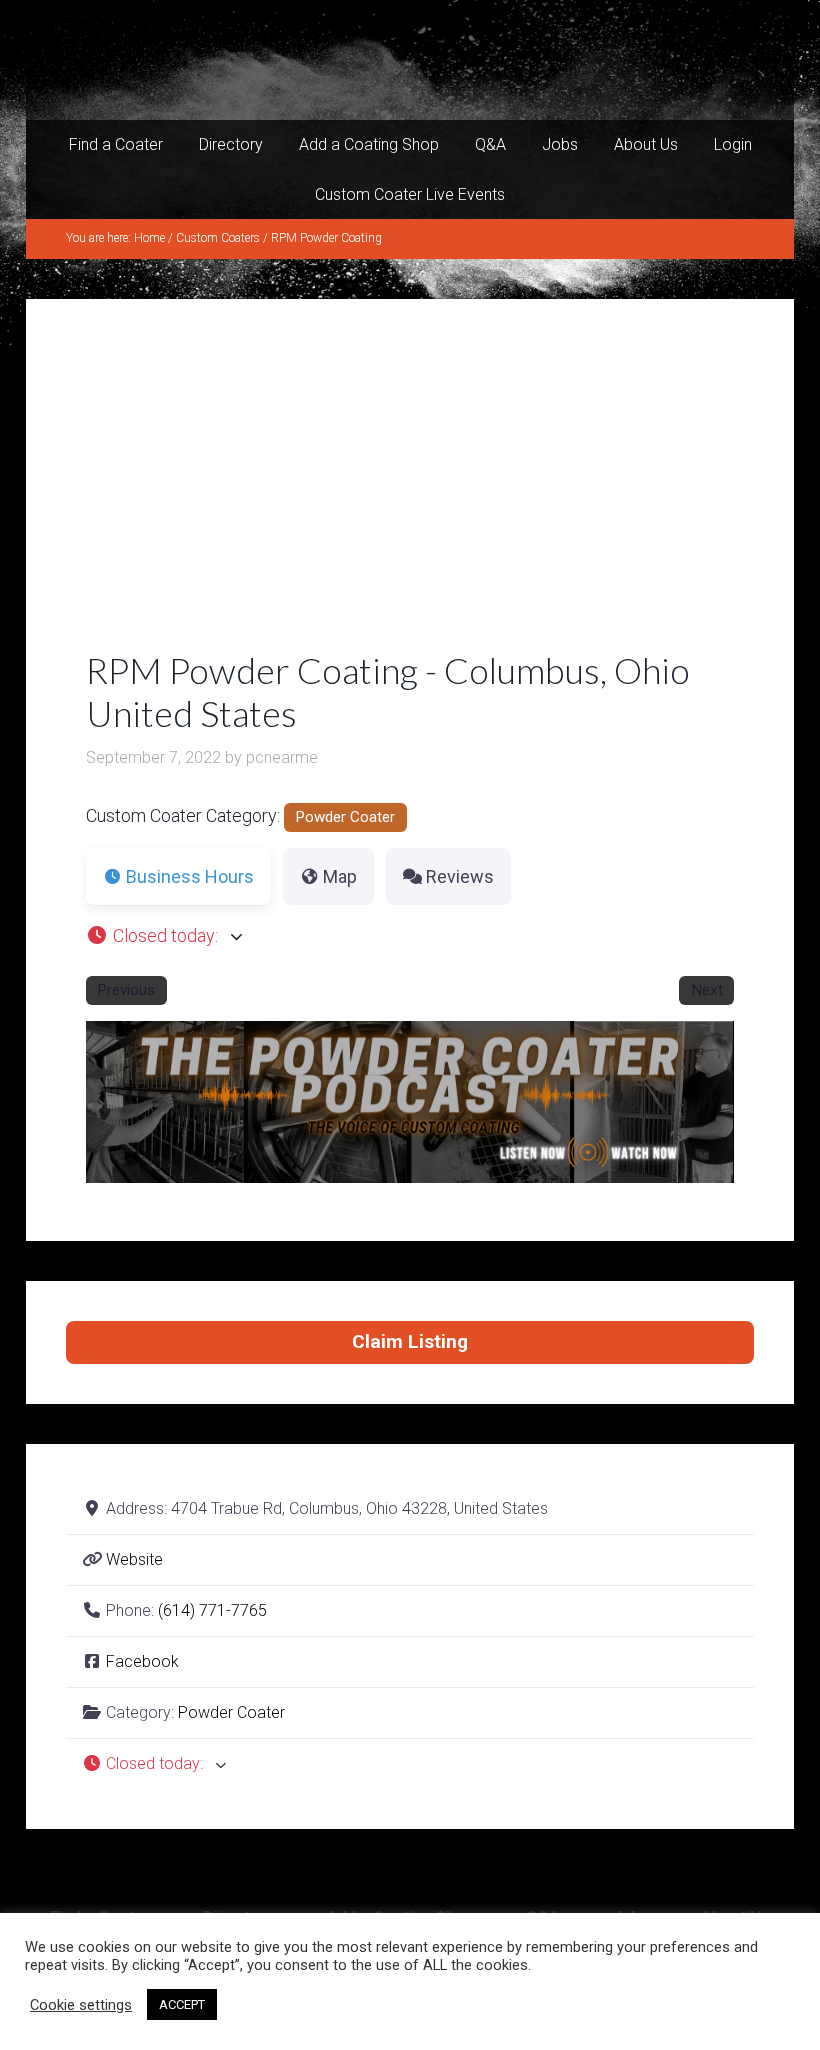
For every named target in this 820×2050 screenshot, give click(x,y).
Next (707, 990)
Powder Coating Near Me (410, 60)
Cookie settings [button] (81, 2005)
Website (134, 1559)
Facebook (142, 1661)
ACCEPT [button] (182, 2004)
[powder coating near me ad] (460, 1176)
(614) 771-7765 (212, 1610)
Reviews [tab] (460, 876)
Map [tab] (340, 876)
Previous (126, 990)
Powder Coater (345, 817)
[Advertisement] (410, 499)
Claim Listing (410, 1341)
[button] (410, 935)
